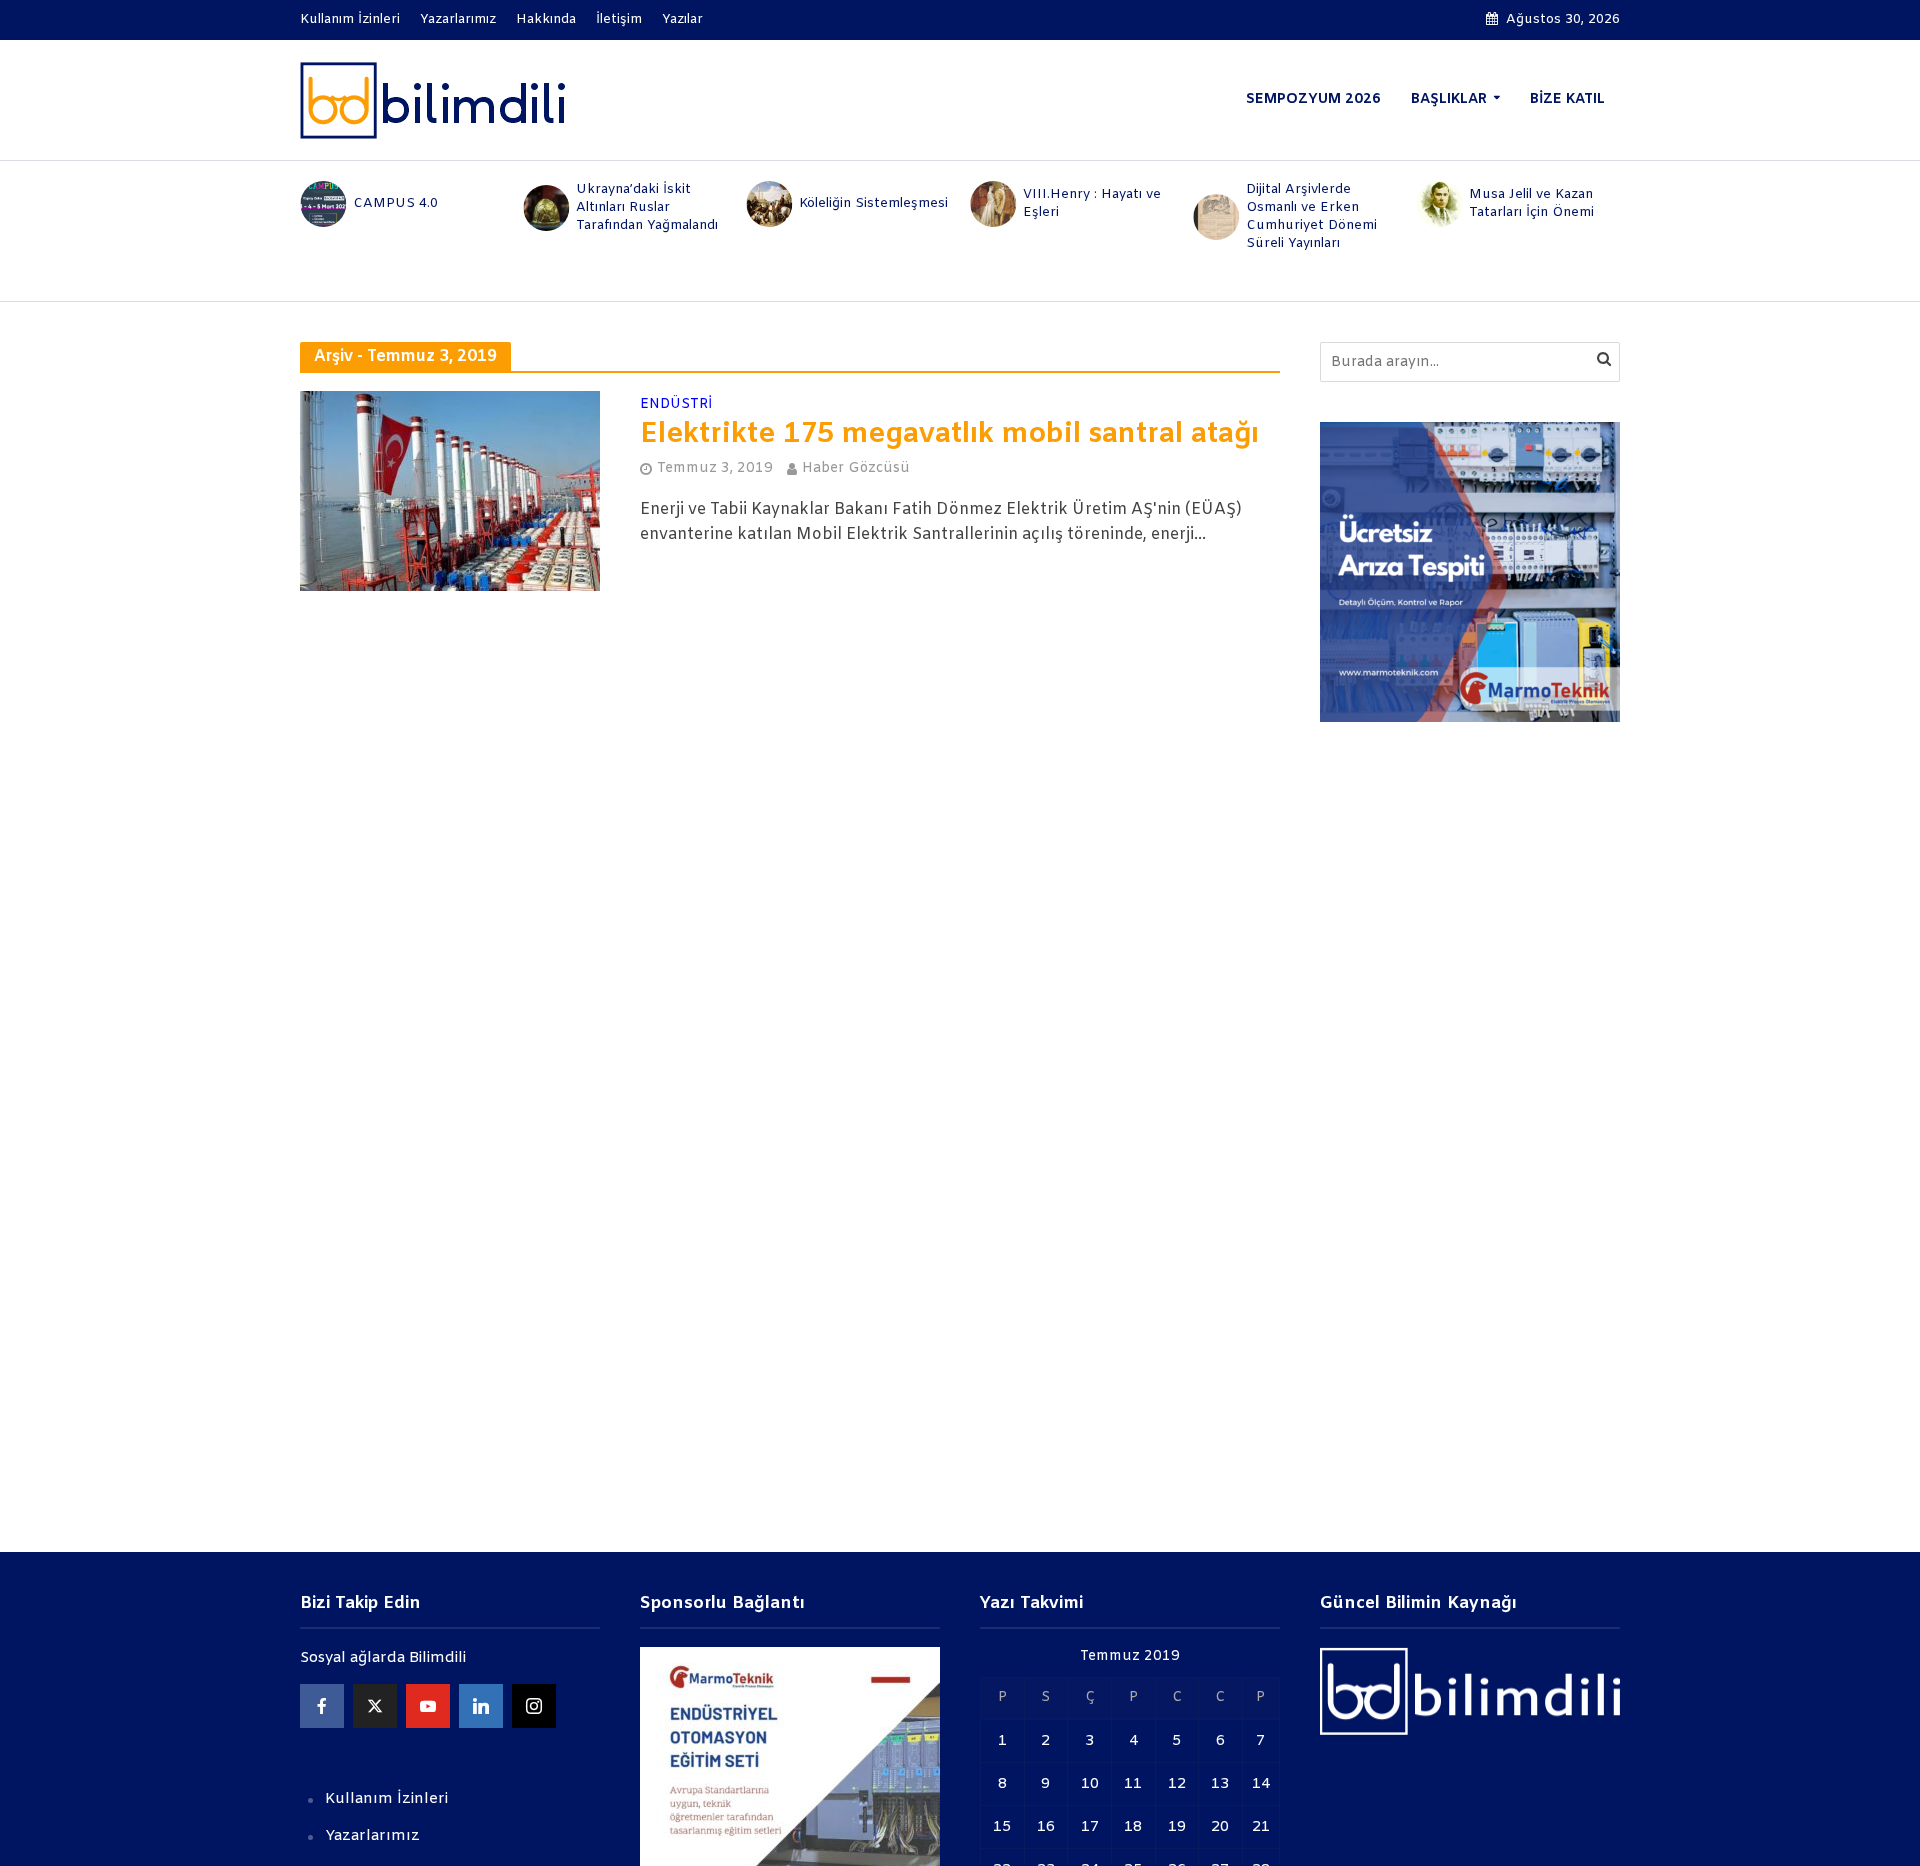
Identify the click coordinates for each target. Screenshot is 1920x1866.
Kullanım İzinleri (350, 19)
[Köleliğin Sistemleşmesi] (768, 204)
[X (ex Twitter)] (375, 1706)
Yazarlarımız (458, 19)
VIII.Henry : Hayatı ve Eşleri (1092, 203)
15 (1002, 1827)
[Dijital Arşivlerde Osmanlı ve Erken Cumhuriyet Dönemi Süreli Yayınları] (1214, 217)
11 (1133, 1784)
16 (1046, 1827)
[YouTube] (428, 1706)
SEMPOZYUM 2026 (1313, 99)
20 (1220, 1827)
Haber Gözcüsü (856, 468)
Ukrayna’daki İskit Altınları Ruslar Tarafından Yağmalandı (647, 207)
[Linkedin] (481, 1706)
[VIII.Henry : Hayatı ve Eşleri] (991, 204)
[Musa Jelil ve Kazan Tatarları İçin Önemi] (1438, 204)
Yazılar (682, 19)
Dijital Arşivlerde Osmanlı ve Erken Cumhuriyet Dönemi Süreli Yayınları (1311, 216)
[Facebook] (322, 1706)
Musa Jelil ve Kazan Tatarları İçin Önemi (1531, 203)
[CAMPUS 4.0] (321, 204)
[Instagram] (534, 1706)
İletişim (619, 19)
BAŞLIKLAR (1449, 99)
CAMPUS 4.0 (395, 203)
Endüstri (676, 406)
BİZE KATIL (1567, 99)
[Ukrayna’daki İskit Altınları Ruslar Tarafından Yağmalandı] (544, 208)
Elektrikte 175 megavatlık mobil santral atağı (949, 435)
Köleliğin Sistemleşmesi (873, 203)
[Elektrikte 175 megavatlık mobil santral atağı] (450, 490)
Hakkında (546, 19)
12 (1177, 1784)
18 (1133, 1827)
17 (1090, 1827)
